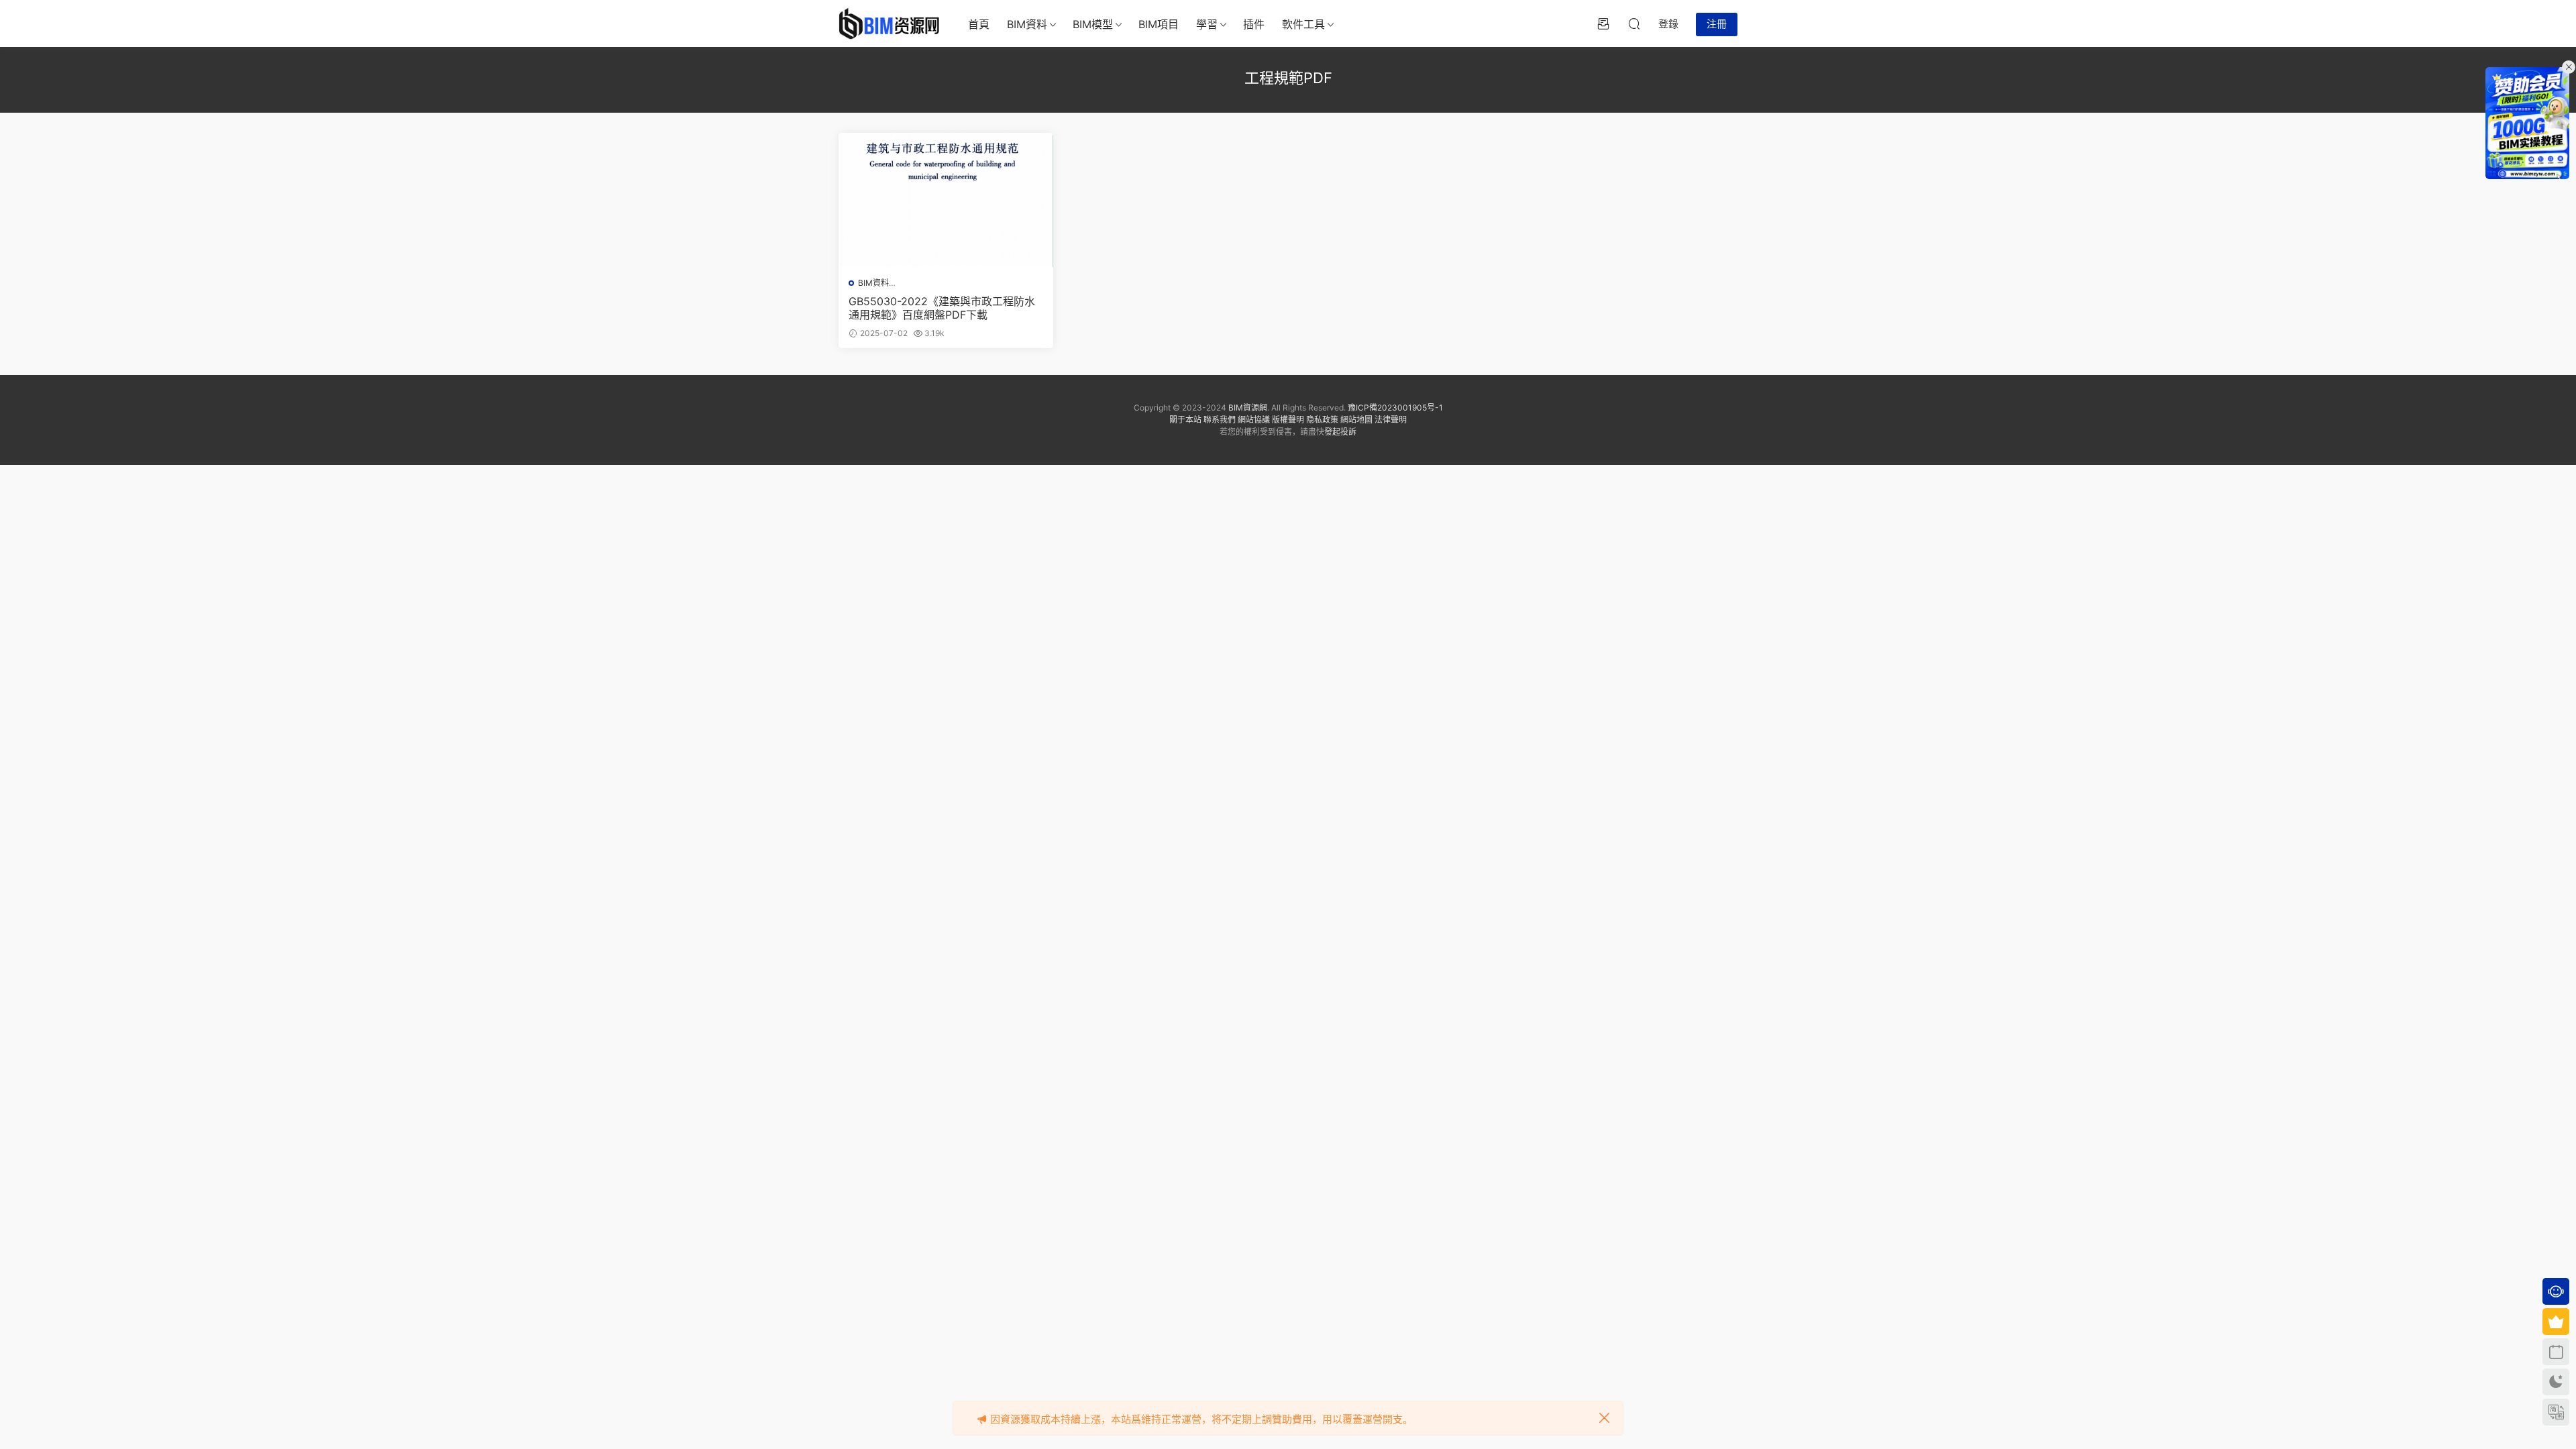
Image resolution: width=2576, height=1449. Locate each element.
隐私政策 (1322, 420)
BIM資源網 (1248, 408)
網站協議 (1254, 420)
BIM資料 (1027, 24)
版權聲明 (1288, 420)
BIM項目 (1159, 24)
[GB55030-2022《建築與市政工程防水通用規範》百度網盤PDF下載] (946, 200)
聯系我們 (1220, 420)
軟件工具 (1303, 24)
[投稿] (1603, 23)
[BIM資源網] (889, 23)
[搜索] (1634, 23)
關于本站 (1185, 420)
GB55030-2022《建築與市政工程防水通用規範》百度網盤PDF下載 (942, 308)
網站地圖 (1356, 420)
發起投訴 (1340, 432)
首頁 (979, 24)
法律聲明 (1391, 420)
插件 (1254, 24)
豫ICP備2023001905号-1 (1395, 408)
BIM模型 (1093, 24)
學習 (1207, 24)
